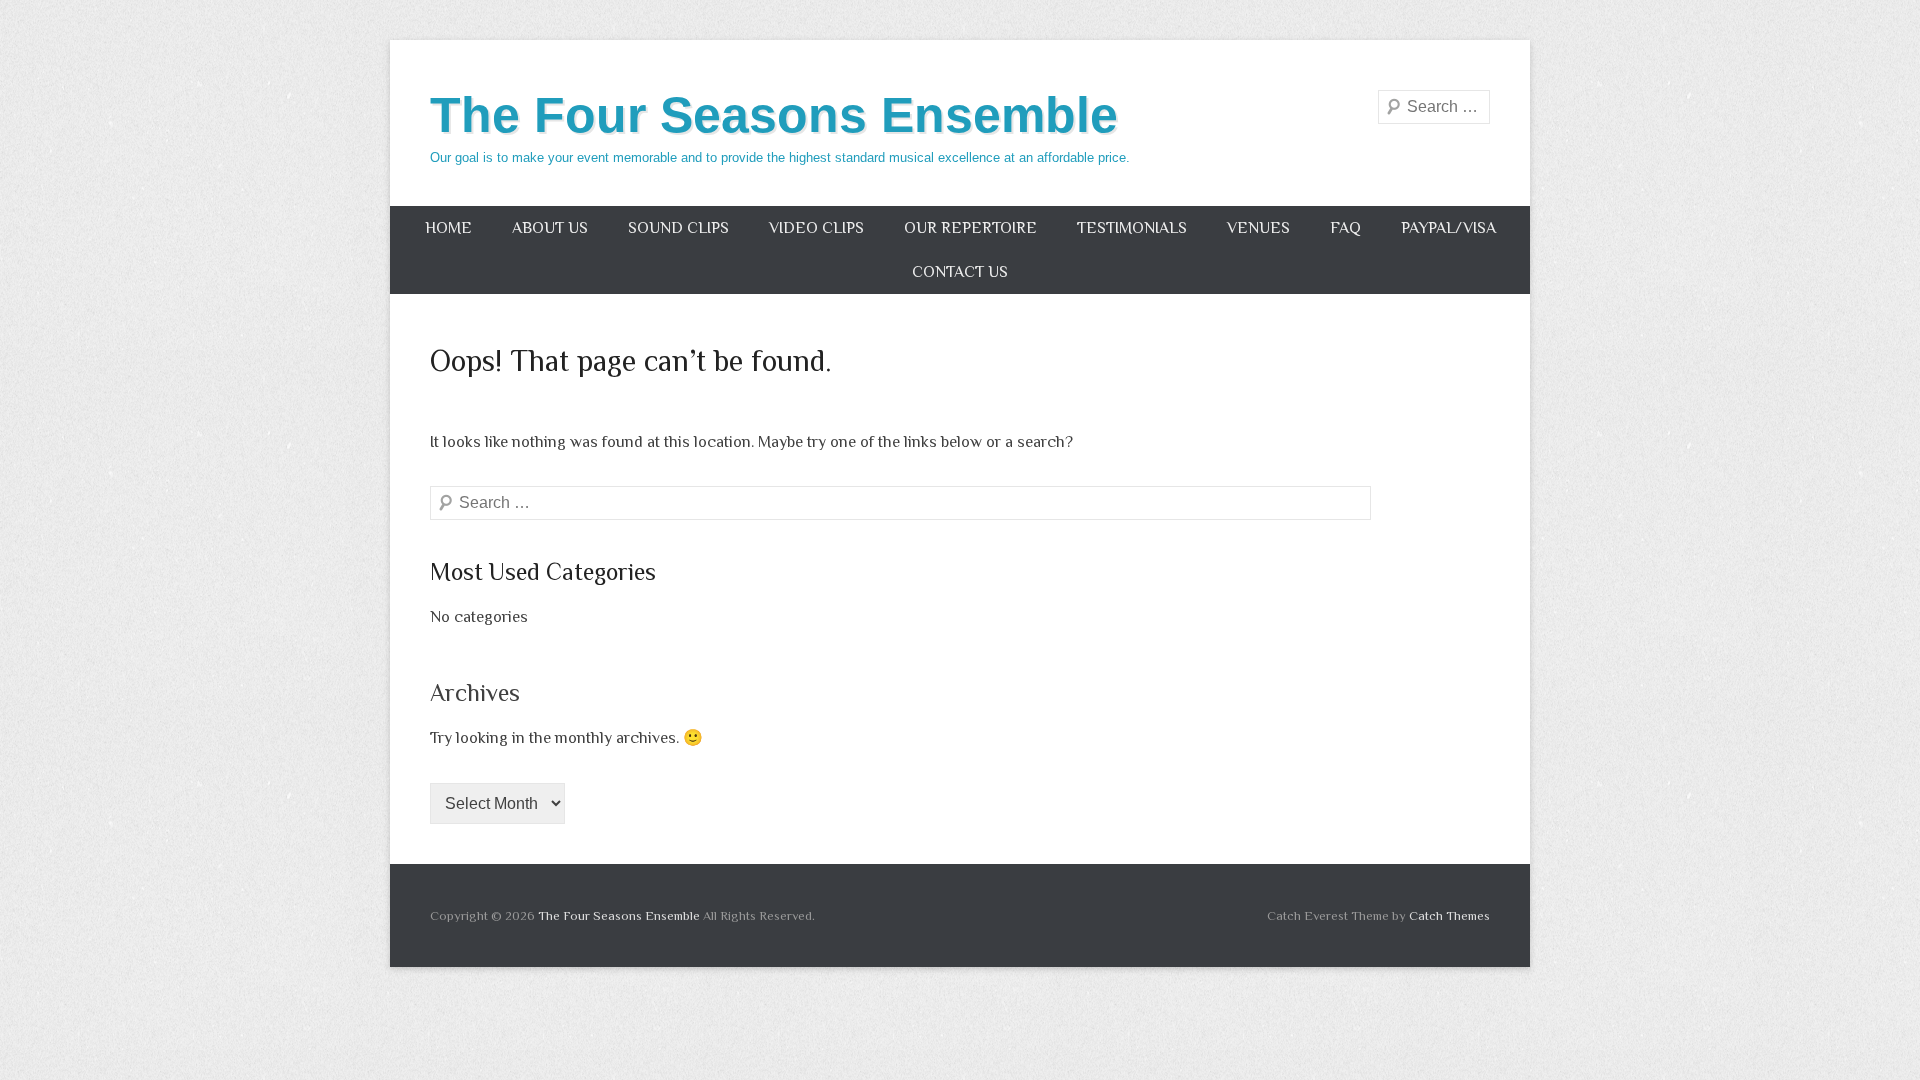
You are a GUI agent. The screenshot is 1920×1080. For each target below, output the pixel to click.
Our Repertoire (970, 228)
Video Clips (816, 228)
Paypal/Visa (1448, 228)
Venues (1258, 228)
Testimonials (1132, 228)
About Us (550, 228)
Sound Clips (678, 228)
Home (448, 228)
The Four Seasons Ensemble (774, 115)
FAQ (1345, 228)
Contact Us (960, 272)
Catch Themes (1449, 915)
